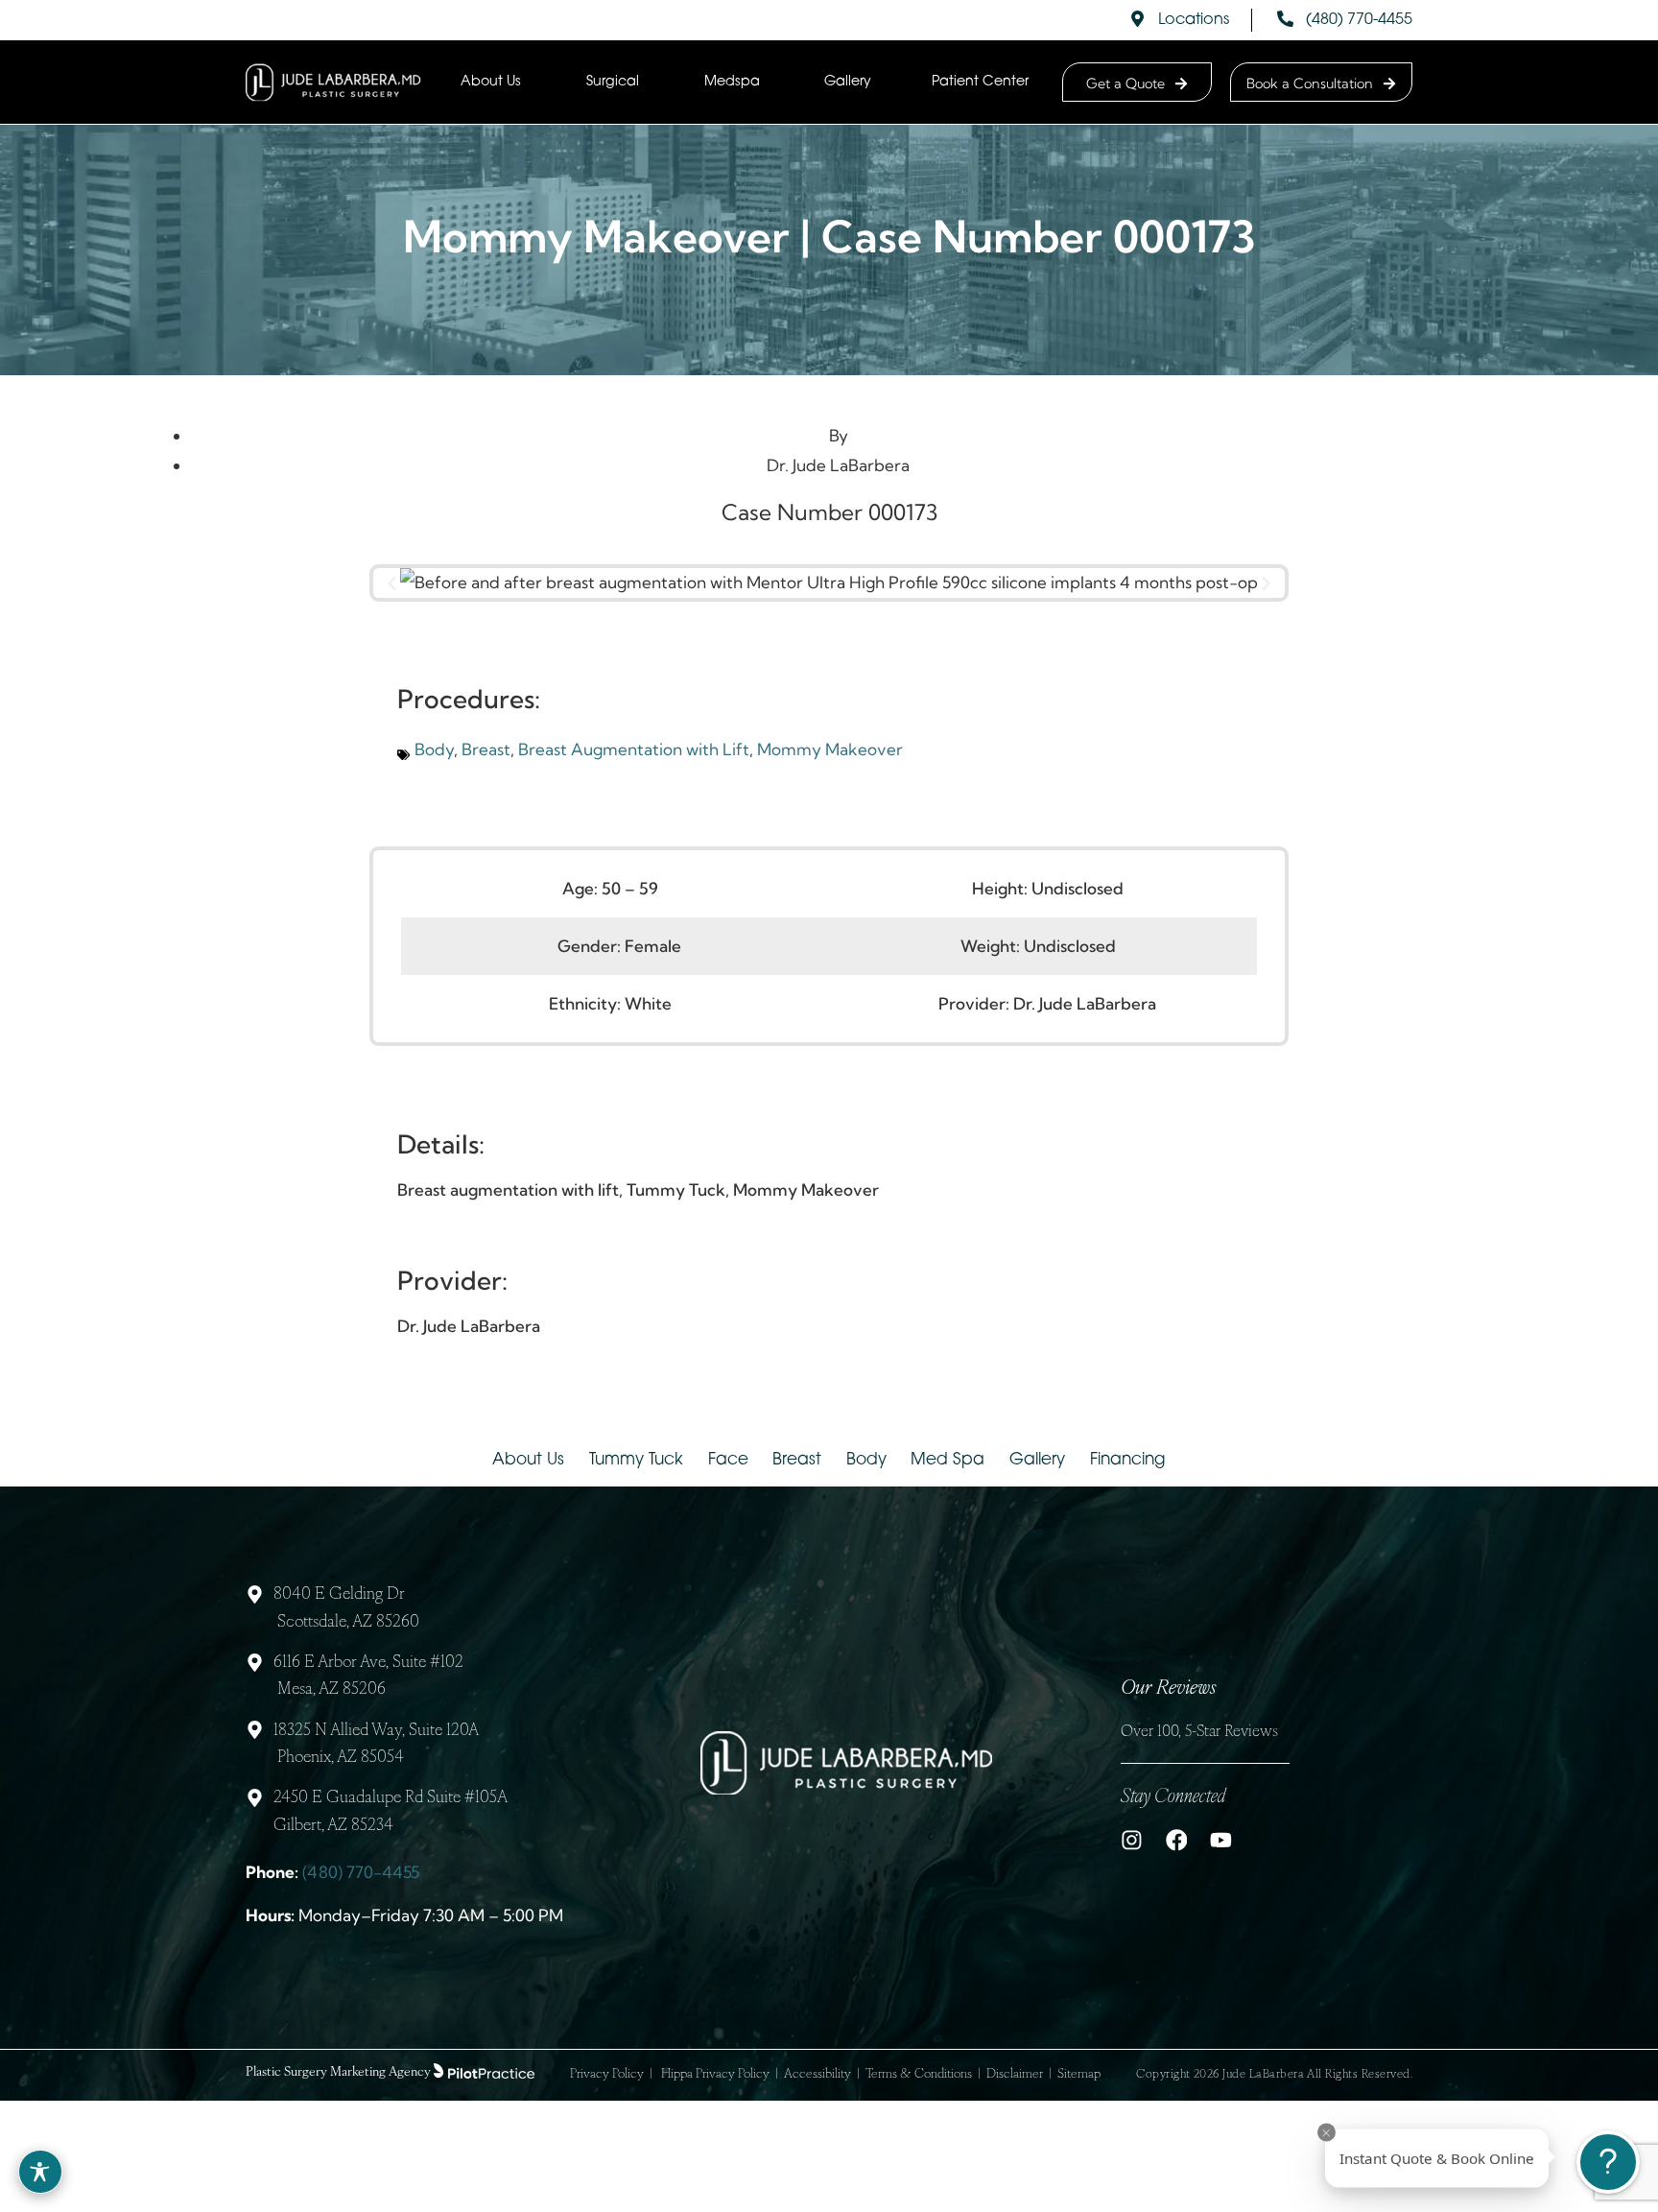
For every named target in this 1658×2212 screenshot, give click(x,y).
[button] (392, 583)
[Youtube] (1221, 1840)
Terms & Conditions (919, 2074)
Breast (486, 749)
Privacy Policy (607, 2074)
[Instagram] (1132, 1840)
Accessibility (817, 2074)
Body (434, 749)
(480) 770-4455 (361, 1872)
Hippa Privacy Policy (715, 2074)
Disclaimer (1015, 2074)
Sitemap (1079, 2074)
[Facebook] (1177, 1840)
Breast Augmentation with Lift (634, 749)
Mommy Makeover (830, 749)
